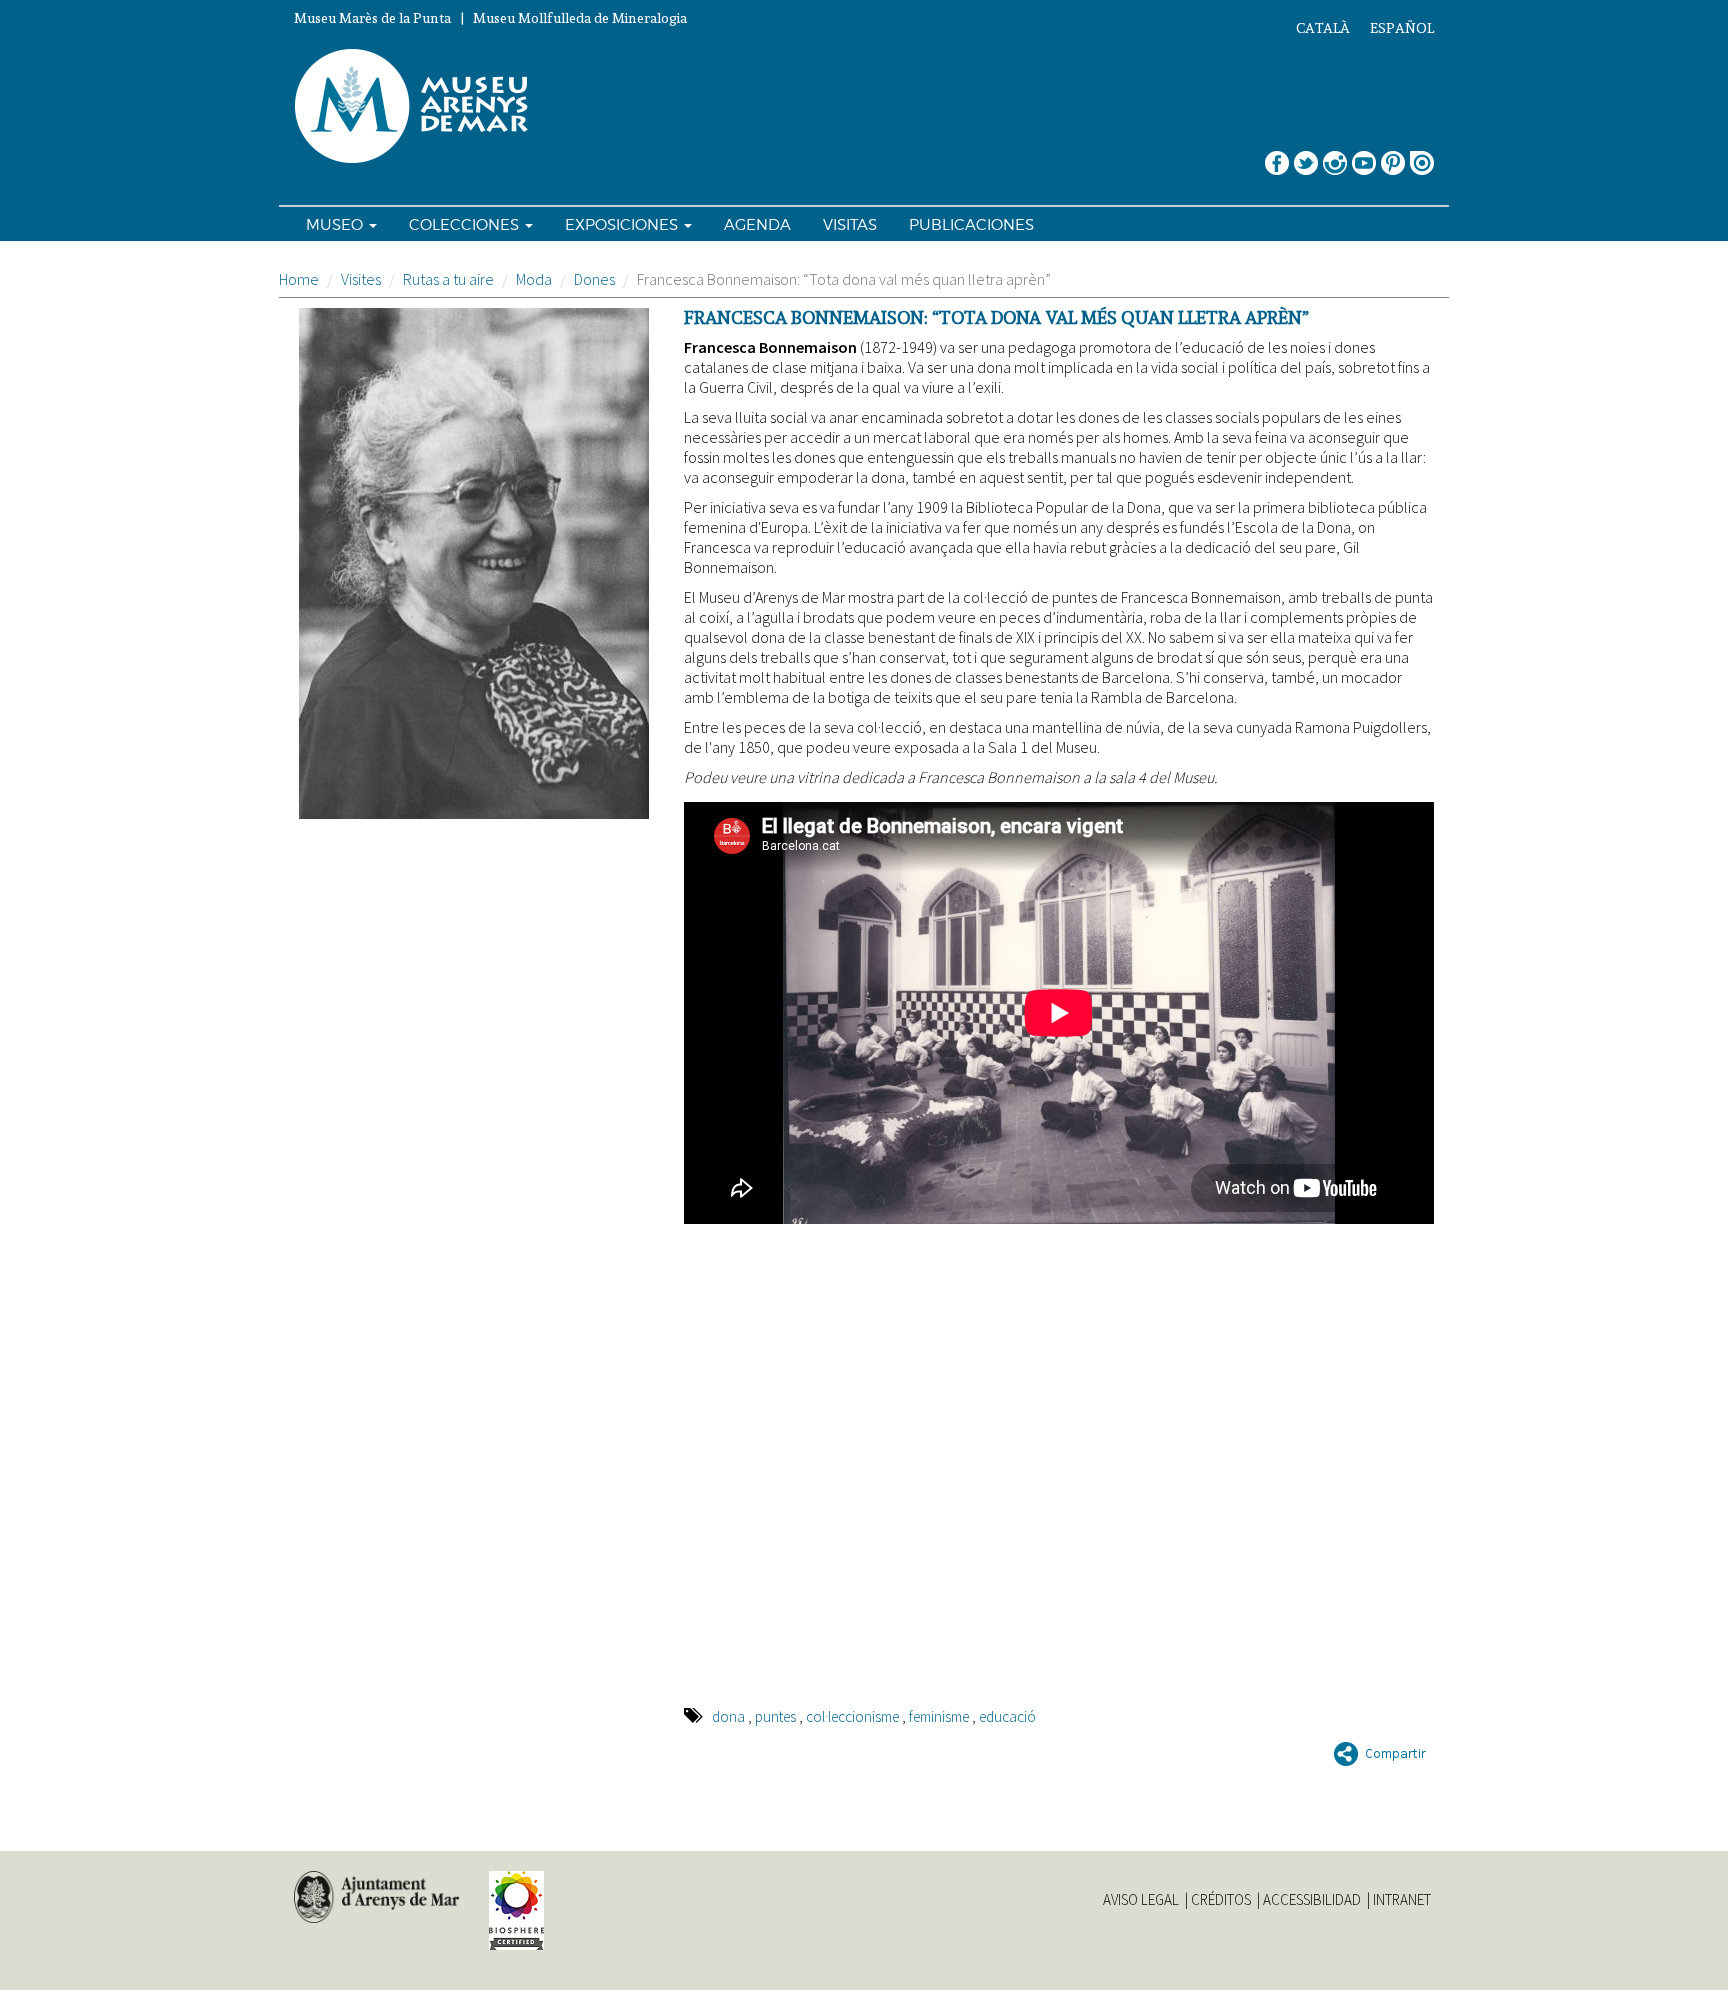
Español (1402, 28)
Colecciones (466, 225)
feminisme (939, 1716)
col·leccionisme (852, 1716)
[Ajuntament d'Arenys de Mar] (376, 1897)
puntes (775, 1716)
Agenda (757, 225)
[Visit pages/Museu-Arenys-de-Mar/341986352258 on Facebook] (1277, 155)
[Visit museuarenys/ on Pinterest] (1393, 155)
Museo (336, 225)
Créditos (1221, 1900)
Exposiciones (623, 225)
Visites (361, 279)
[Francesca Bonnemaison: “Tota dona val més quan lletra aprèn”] (474, 563)
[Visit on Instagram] (1335, 155)
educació (1007, 1716)
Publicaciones (971, 225)
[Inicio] (420, 107)
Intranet (1402, 1900)
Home (299, 279)
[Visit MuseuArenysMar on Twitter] (1306, 155)
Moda (534, 279)
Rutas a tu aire (448, 279)
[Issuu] (1422, 155)
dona (728, 1716)
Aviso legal (1141, 1900)
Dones (594, 279)
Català (1323, 28)
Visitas (850, 225)
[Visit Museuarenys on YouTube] (1364, 155)
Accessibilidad (1312, 1900)
